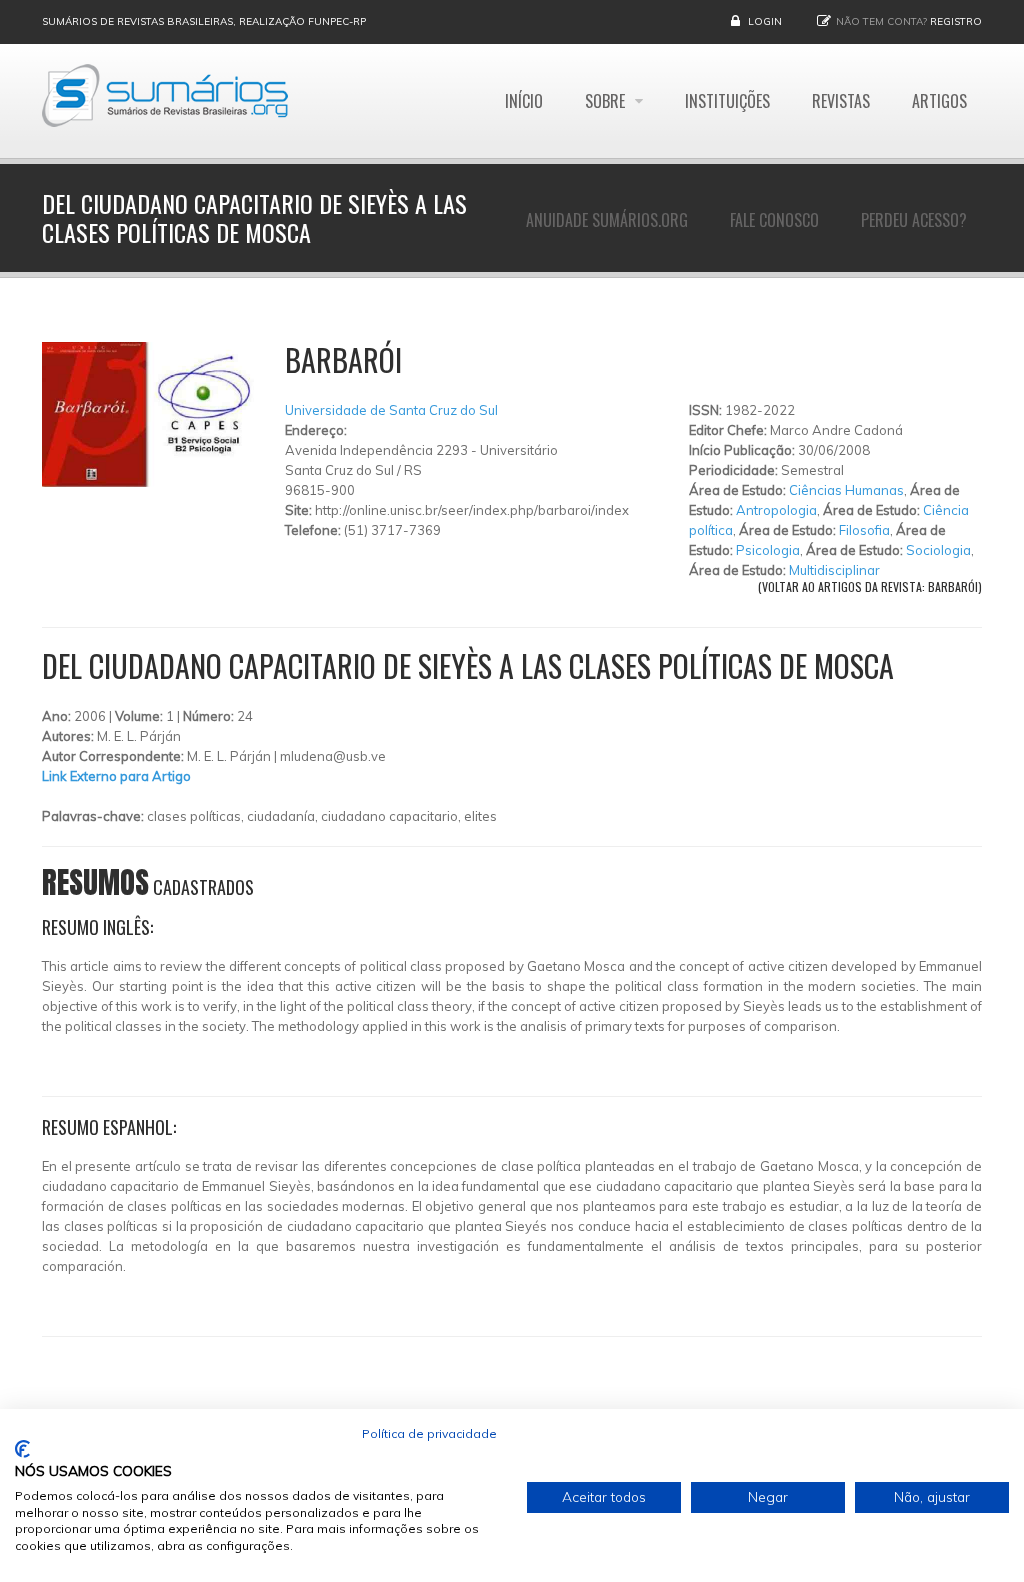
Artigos (939, 101)
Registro (956, 21)
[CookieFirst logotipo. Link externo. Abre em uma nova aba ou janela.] (22, 1449)
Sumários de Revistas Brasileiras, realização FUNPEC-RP (204, 21)
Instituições (727, 101)
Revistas (841, 101)
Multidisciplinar (834, 570)
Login (765, 21)
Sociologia (938, 550)
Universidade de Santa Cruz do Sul (391, 410)
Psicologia (768, 550)
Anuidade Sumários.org (607, 220)
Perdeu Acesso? (914, 220)
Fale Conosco (774, 220)
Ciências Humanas (846, 490)
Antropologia (776, 510)
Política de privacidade (429, 1433)
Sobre (607, 101)
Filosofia (864, 530)
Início (524, 101)
